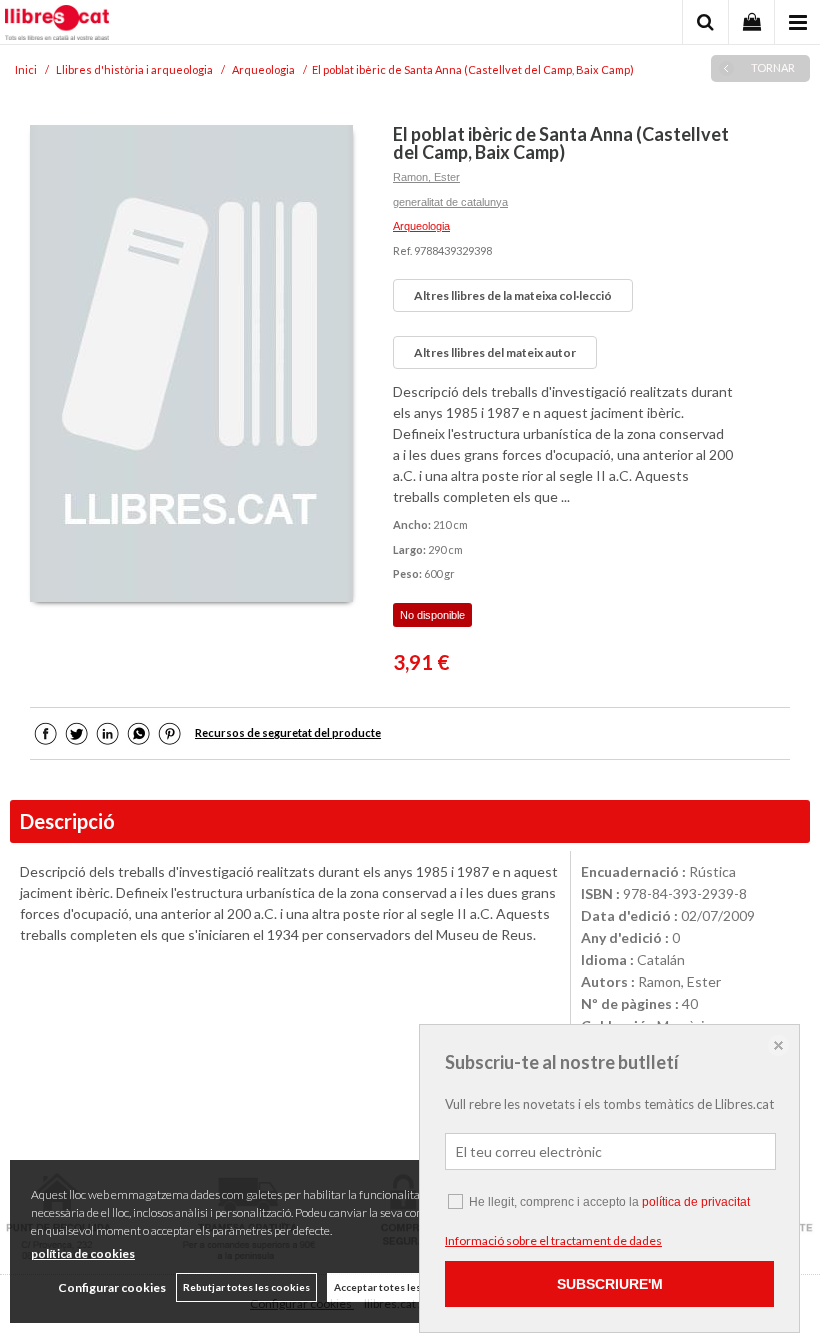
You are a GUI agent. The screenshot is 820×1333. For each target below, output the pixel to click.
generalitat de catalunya (450, 202)
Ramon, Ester (426, 177)
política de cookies (83, 1253)
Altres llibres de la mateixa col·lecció (513, 295)
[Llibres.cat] (57, 25)
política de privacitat (696, 1202)
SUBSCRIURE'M (610, 1284)
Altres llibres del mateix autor (495, 352)
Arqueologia (421, 226)
